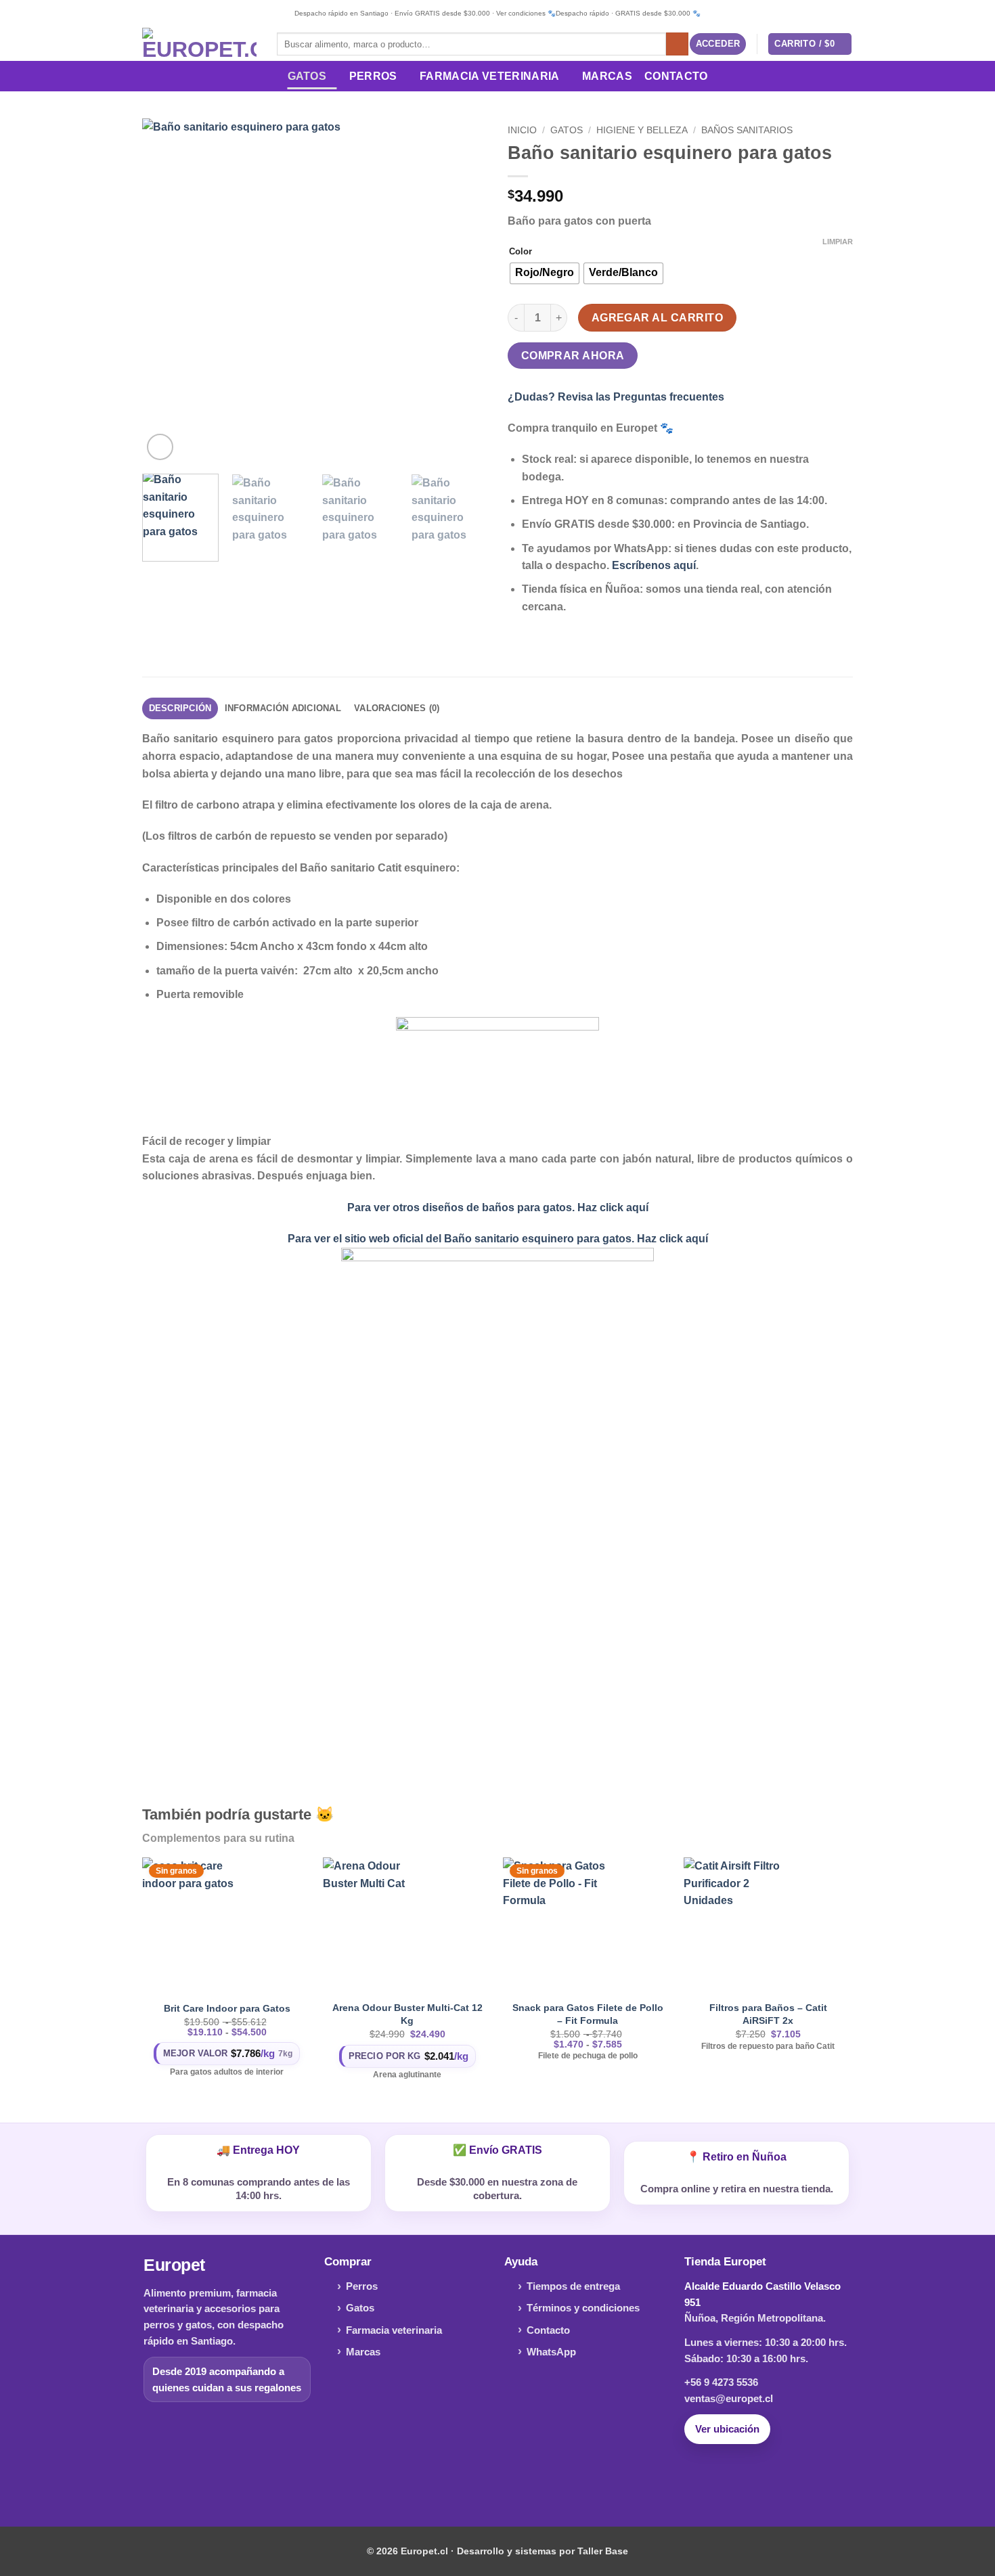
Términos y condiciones (583, 2308)
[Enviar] (677, 44)
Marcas (607, 76)
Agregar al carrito (657, 318)
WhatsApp (551, 2352)
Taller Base (603, 2551)
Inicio (522, 130)
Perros (373, 76)
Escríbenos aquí (654, 565)
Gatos (307, 76)
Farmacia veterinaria (394, 2330)
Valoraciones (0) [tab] (397, 708)
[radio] (545, 273)
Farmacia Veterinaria (489, 76)
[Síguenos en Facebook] (476, 2481)
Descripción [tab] (180, 708)
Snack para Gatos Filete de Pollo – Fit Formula (588, 2014)
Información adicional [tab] (283, 708)
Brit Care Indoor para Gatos (227, 2008)
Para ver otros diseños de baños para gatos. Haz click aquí (498, 1207)
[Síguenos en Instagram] (497, 2481)
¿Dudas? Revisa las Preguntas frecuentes (616, 397)
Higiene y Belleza (642, 130)
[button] (718, 44)
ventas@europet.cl (729, 2398)
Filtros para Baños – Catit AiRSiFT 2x (768, 2014)
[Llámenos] (519, 2481)
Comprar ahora (573, 356)
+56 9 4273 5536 (721, 2382)
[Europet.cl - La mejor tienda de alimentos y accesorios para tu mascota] (199, 44)
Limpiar (838, 242)
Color (521, 252)
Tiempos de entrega (573, 2286)
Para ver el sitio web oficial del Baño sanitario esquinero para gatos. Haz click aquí (498, 1239)
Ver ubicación (727, 2429)
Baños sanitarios (747, 130)
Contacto (676, 76)
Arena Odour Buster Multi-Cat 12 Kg (407, 2014)
